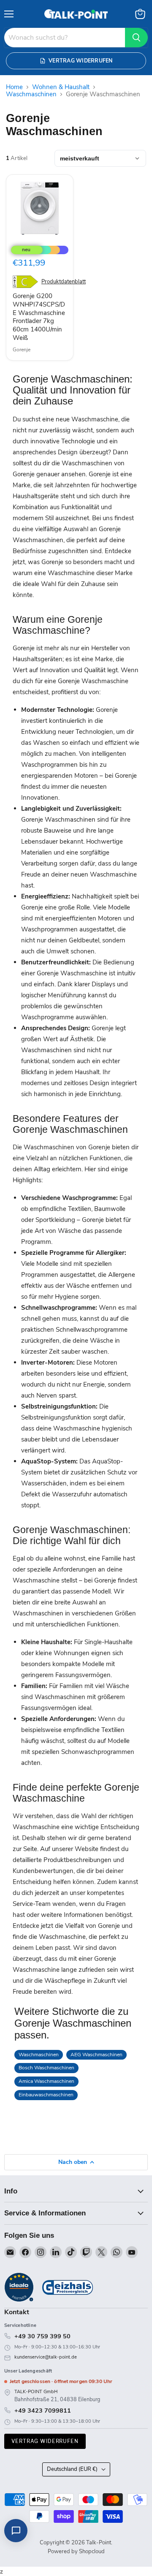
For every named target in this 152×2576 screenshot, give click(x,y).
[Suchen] (136, 38)
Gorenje (22, 350)
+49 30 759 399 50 (42, 2336)
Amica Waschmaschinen (46, 2081)
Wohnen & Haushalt (61, 87)
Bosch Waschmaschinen (46, 2068)
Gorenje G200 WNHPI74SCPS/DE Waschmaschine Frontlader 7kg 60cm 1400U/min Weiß (39, 317)
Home (14, 87)
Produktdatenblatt (64, 282)
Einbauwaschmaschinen (46, 2095)
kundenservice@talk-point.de (46, 2357)
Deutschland (72, 2469)
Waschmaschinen (31, 94)
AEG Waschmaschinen (96, 2055)
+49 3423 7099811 (43, 2410)
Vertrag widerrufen (45, 2441)
